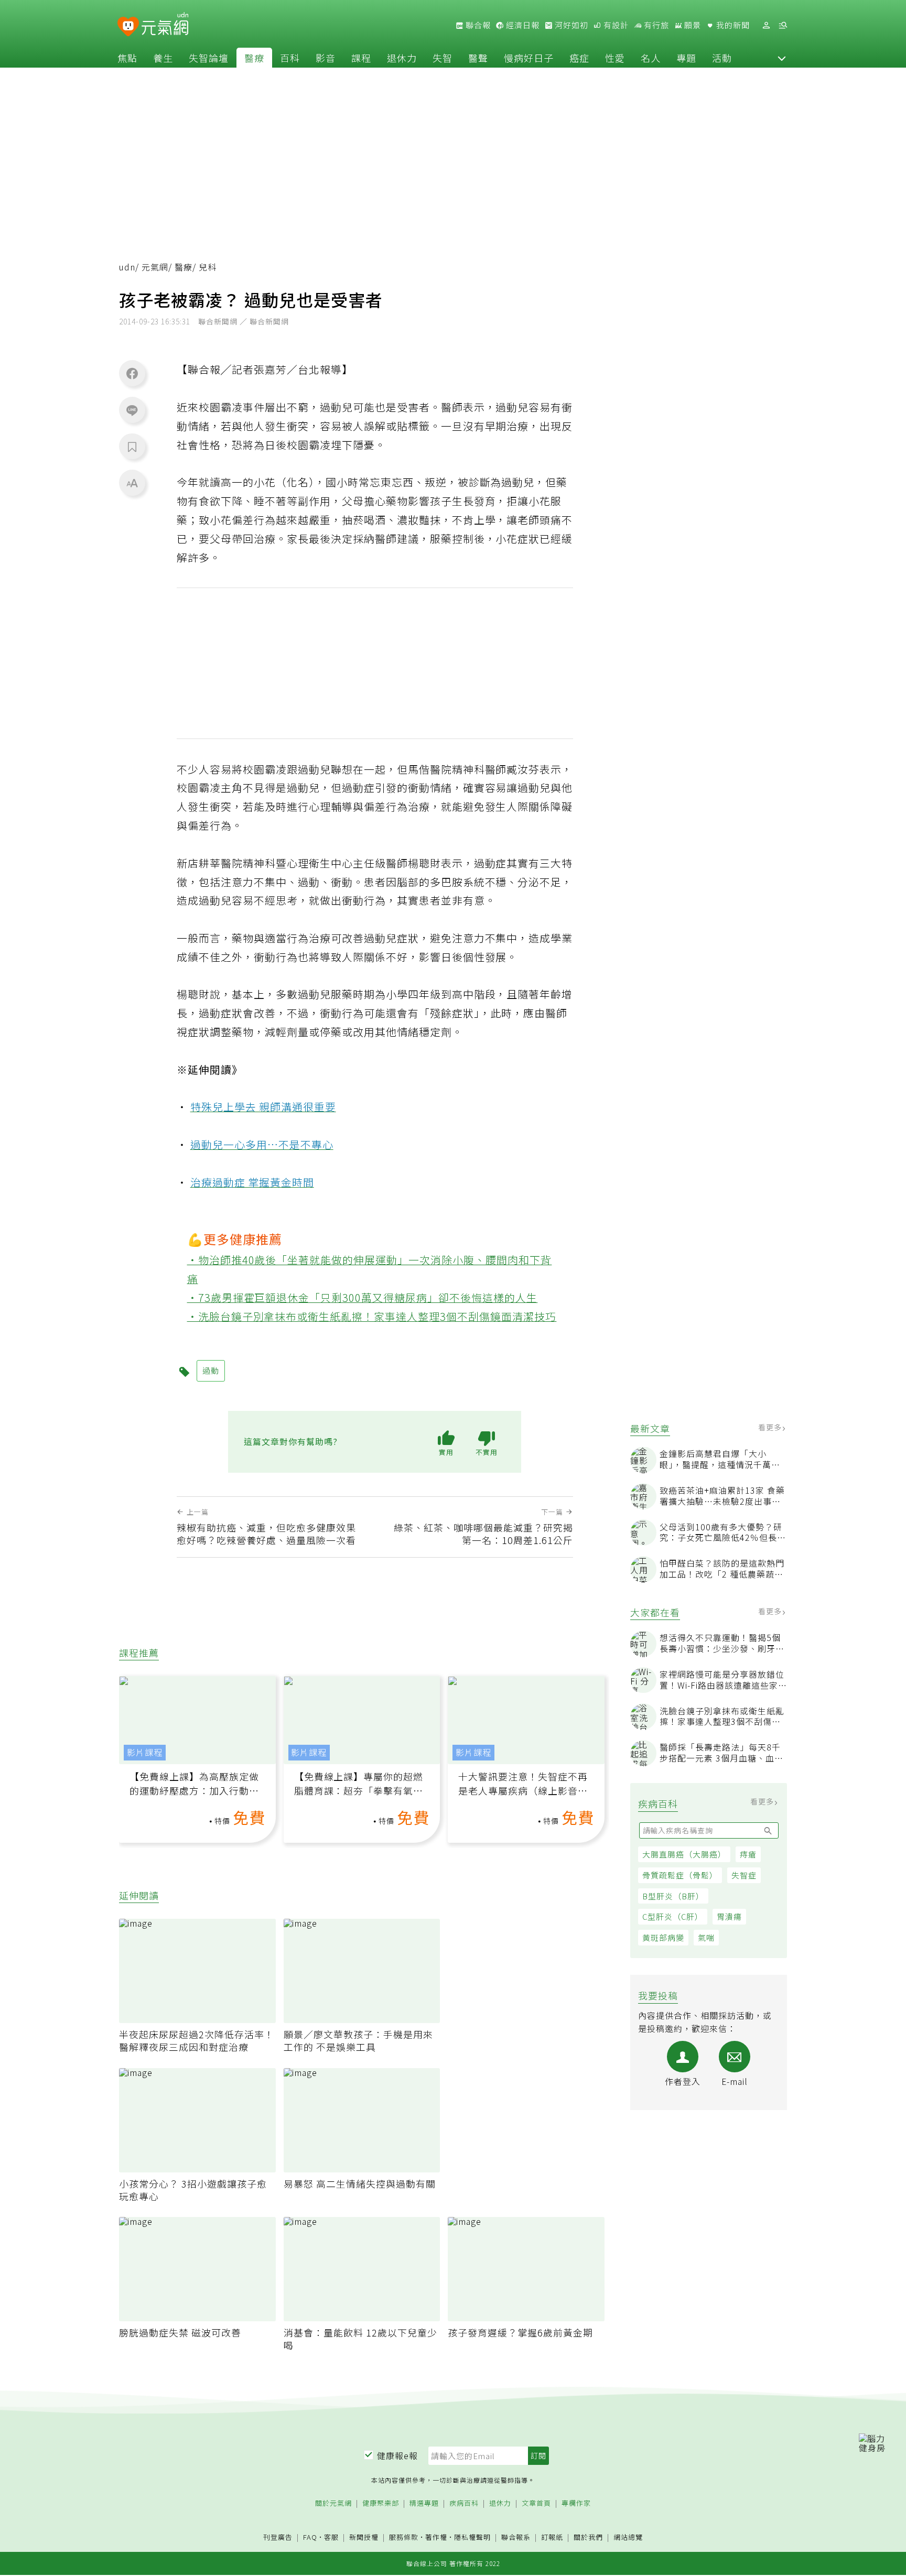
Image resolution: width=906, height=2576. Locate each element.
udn (127, 267)
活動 (722, 58)
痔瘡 (748, 1855)
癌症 (579, 58)
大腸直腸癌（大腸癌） (684, 1855)
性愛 (615, 58)
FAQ (310, 2537)
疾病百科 (464, 2503)
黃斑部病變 (663, 1938)
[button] (782, 58)
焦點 (127, 58)
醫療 (254, 58)
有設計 (615, 25)
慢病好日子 (529, 58)
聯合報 (477, 25)
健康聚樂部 (381, 2503)
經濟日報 (522, 25)
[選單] (783, 25)
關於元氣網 (333, 2503)
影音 (326, 58)
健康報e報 (397, 2455)
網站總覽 (628, 2537)
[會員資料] (766, 25)
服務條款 (404, 2537)
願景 (692, 25)
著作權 (436, 2537)
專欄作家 (576, 2503)
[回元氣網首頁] (165, 25)
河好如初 (570, 25)
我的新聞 (732, 25)
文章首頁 (536, 2503)
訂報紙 (552, 2537)
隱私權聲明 (472, 2537)
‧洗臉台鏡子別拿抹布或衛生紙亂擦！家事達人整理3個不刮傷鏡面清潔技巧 (372, 1316)
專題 (686, 58)
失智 (443, 58)
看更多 (771, 1428)
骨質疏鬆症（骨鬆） (680, 1876)
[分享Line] (132, 410)
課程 (361, 58)
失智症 (744, 1876)
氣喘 (706, 1938)
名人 (651, 58)
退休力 (402, 58)
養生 (163, 58)
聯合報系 (516, 2537)
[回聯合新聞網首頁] (128, 27)
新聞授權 (364, 2537)
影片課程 (145, 1752)
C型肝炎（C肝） (673, 1917)
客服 (331, 2537)
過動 (211, 1370)
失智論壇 (209, 58)
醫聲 (478, 58)
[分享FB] (132, 373)
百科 (290, 58)
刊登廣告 (278, 2537)
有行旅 (655, 25)
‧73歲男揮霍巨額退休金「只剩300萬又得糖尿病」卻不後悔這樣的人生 (363, 1297)
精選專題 (424, 2503)
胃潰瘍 (729, 1917)
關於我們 (588, 2537)
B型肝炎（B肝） (673, 1896)
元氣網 (155, 267)
